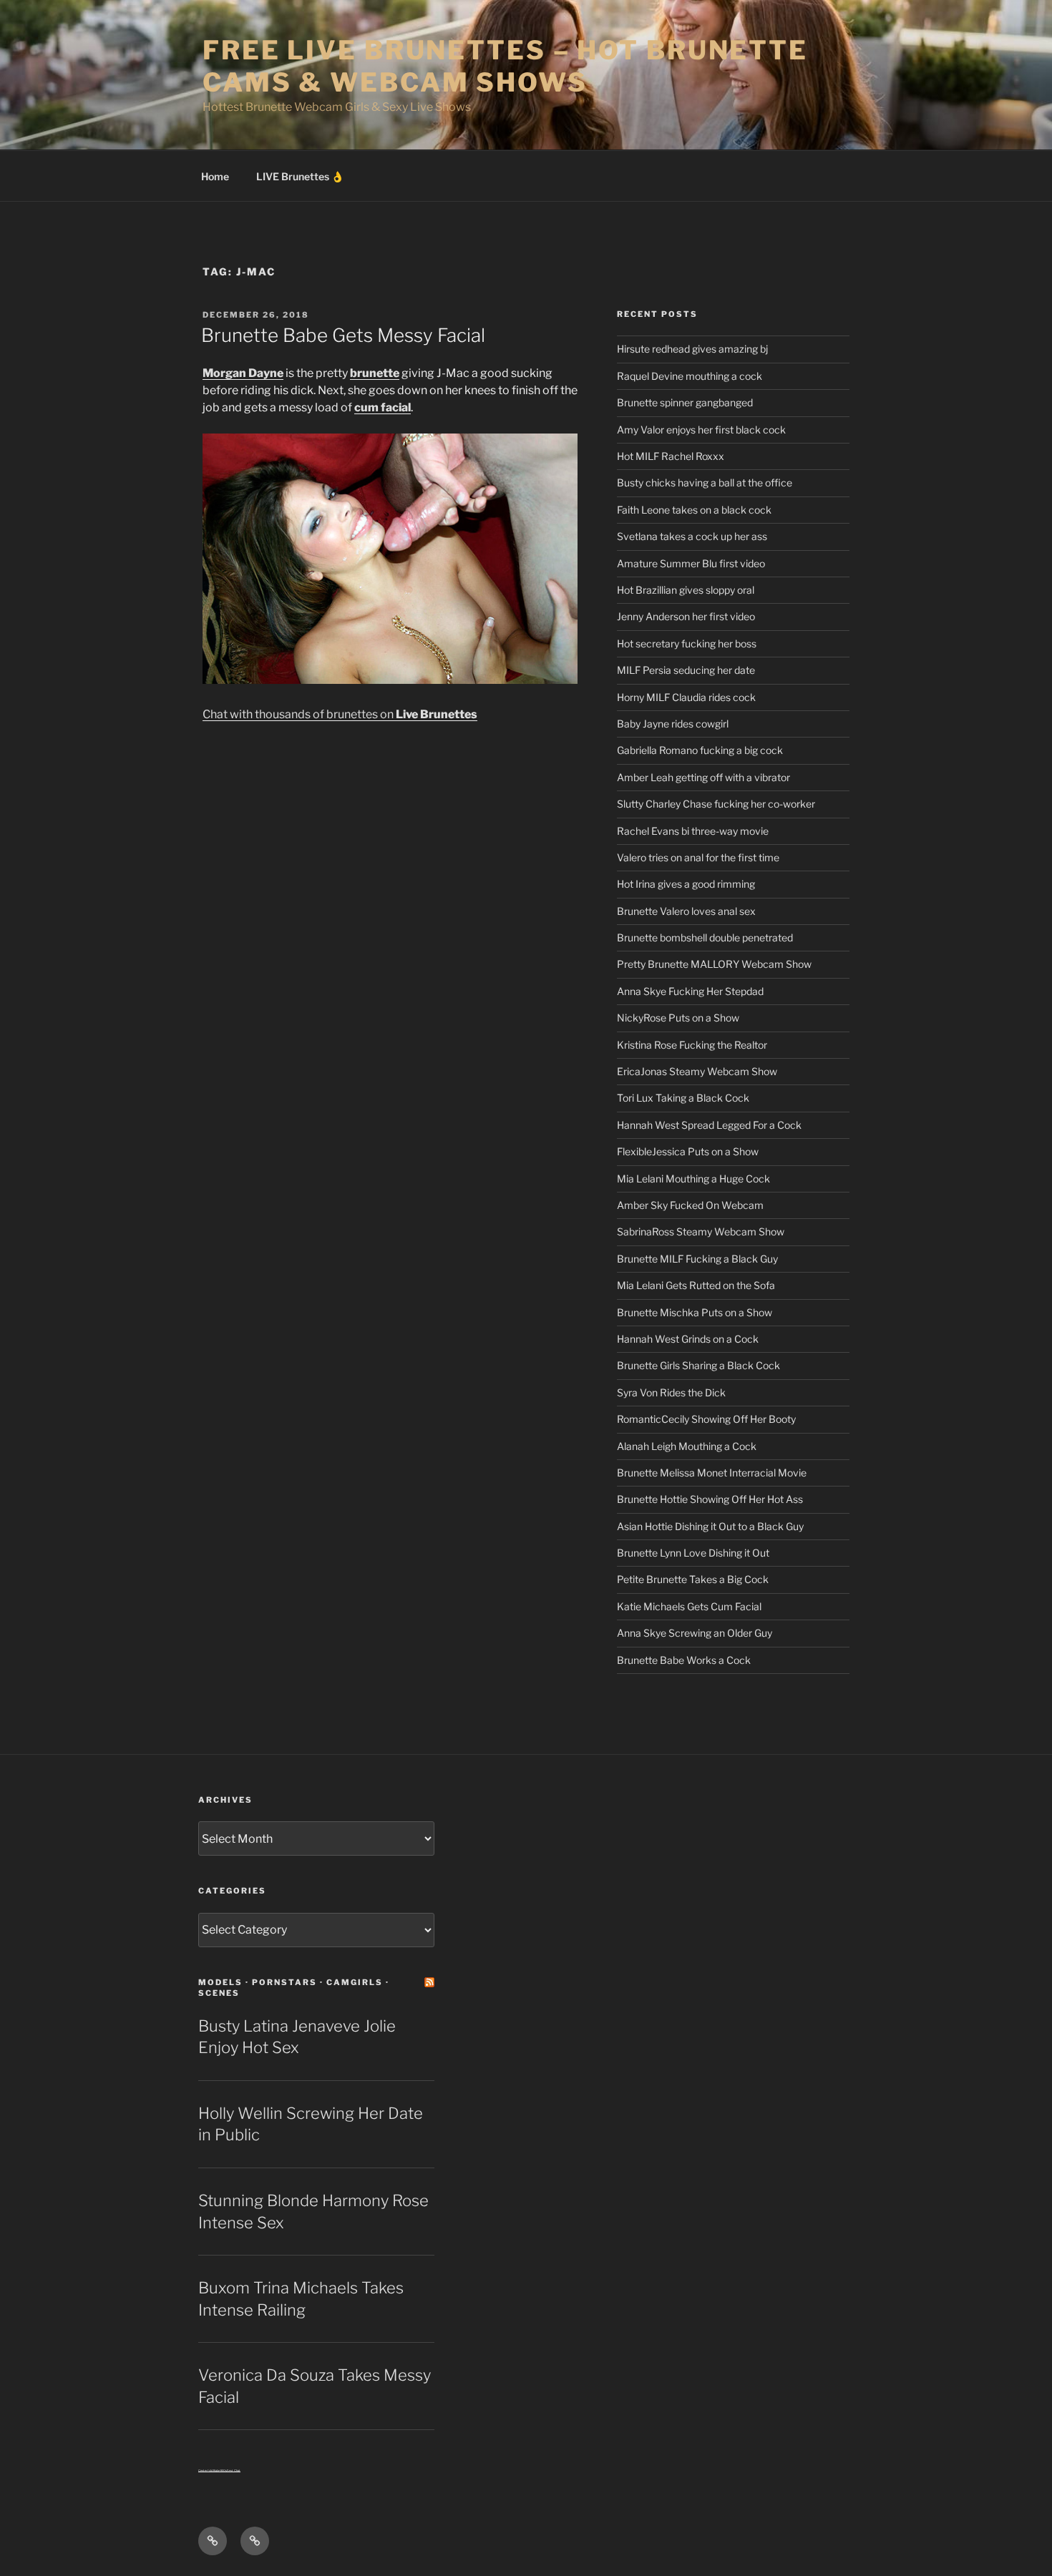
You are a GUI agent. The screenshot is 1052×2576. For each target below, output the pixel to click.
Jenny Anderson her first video (686, 616)
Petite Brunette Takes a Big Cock (693, 1579)
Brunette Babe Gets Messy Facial (343, 335)
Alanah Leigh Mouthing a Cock (687, 1446)
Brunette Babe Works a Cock (684, 1660)
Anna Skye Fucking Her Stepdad (690, 991)
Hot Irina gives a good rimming (686, 884)
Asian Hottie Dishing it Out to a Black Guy (710, 1526)
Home (215, 176)
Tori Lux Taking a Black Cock (683, 1098)
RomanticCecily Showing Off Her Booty (706, 1419)
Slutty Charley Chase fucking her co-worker (716, 804)
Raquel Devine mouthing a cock (690, 376)
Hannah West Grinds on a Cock (688, 1339)
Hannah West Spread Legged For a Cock (709, 1125)
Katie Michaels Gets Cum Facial (689, 1606)
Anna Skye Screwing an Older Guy (695, 1633)
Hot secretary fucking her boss (687, 643)
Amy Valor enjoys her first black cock (701, 430)
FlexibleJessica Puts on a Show (688, 1151)
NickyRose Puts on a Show (678, 1018)
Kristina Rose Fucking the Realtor (692, 1045)
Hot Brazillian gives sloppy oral (686, 590)
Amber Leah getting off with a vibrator (703, 777)
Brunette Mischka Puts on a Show (695, 1312)
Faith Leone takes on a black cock (694, 510)
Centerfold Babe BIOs (213, 2470)
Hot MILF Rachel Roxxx (671, 456)
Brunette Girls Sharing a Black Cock (698, 1365)
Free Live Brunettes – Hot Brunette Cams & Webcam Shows (505, 66)
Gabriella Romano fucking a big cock (700, 750)
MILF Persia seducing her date (686, 670)
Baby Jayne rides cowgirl (673, 724)
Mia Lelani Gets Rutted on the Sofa (696, 1285)
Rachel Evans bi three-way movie (693, 831)
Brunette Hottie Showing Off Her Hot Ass (710, 1499)
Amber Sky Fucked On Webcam (690, 1205)
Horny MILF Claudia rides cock (686, 697)
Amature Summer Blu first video (691, 563)
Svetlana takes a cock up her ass (692, 536)
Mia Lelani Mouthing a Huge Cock (693, 1179)
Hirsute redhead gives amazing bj (692, 349)
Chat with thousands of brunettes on (340, 714)
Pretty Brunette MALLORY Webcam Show (714, 964)
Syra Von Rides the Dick (671, 1392)
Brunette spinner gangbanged (685, 402)
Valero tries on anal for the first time (698, 857)
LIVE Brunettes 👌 (300, 176)
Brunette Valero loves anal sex (686, 911)
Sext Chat (234, 2470)
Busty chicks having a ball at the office (705, 483)
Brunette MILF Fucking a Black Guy (697, 1259)
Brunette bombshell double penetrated (705, 937)
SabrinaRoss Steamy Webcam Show (701, 1231)
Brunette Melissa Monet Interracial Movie (712, 1473)
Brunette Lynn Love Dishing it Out (693, 1553)
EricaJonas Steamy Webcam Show (697, 1071)
